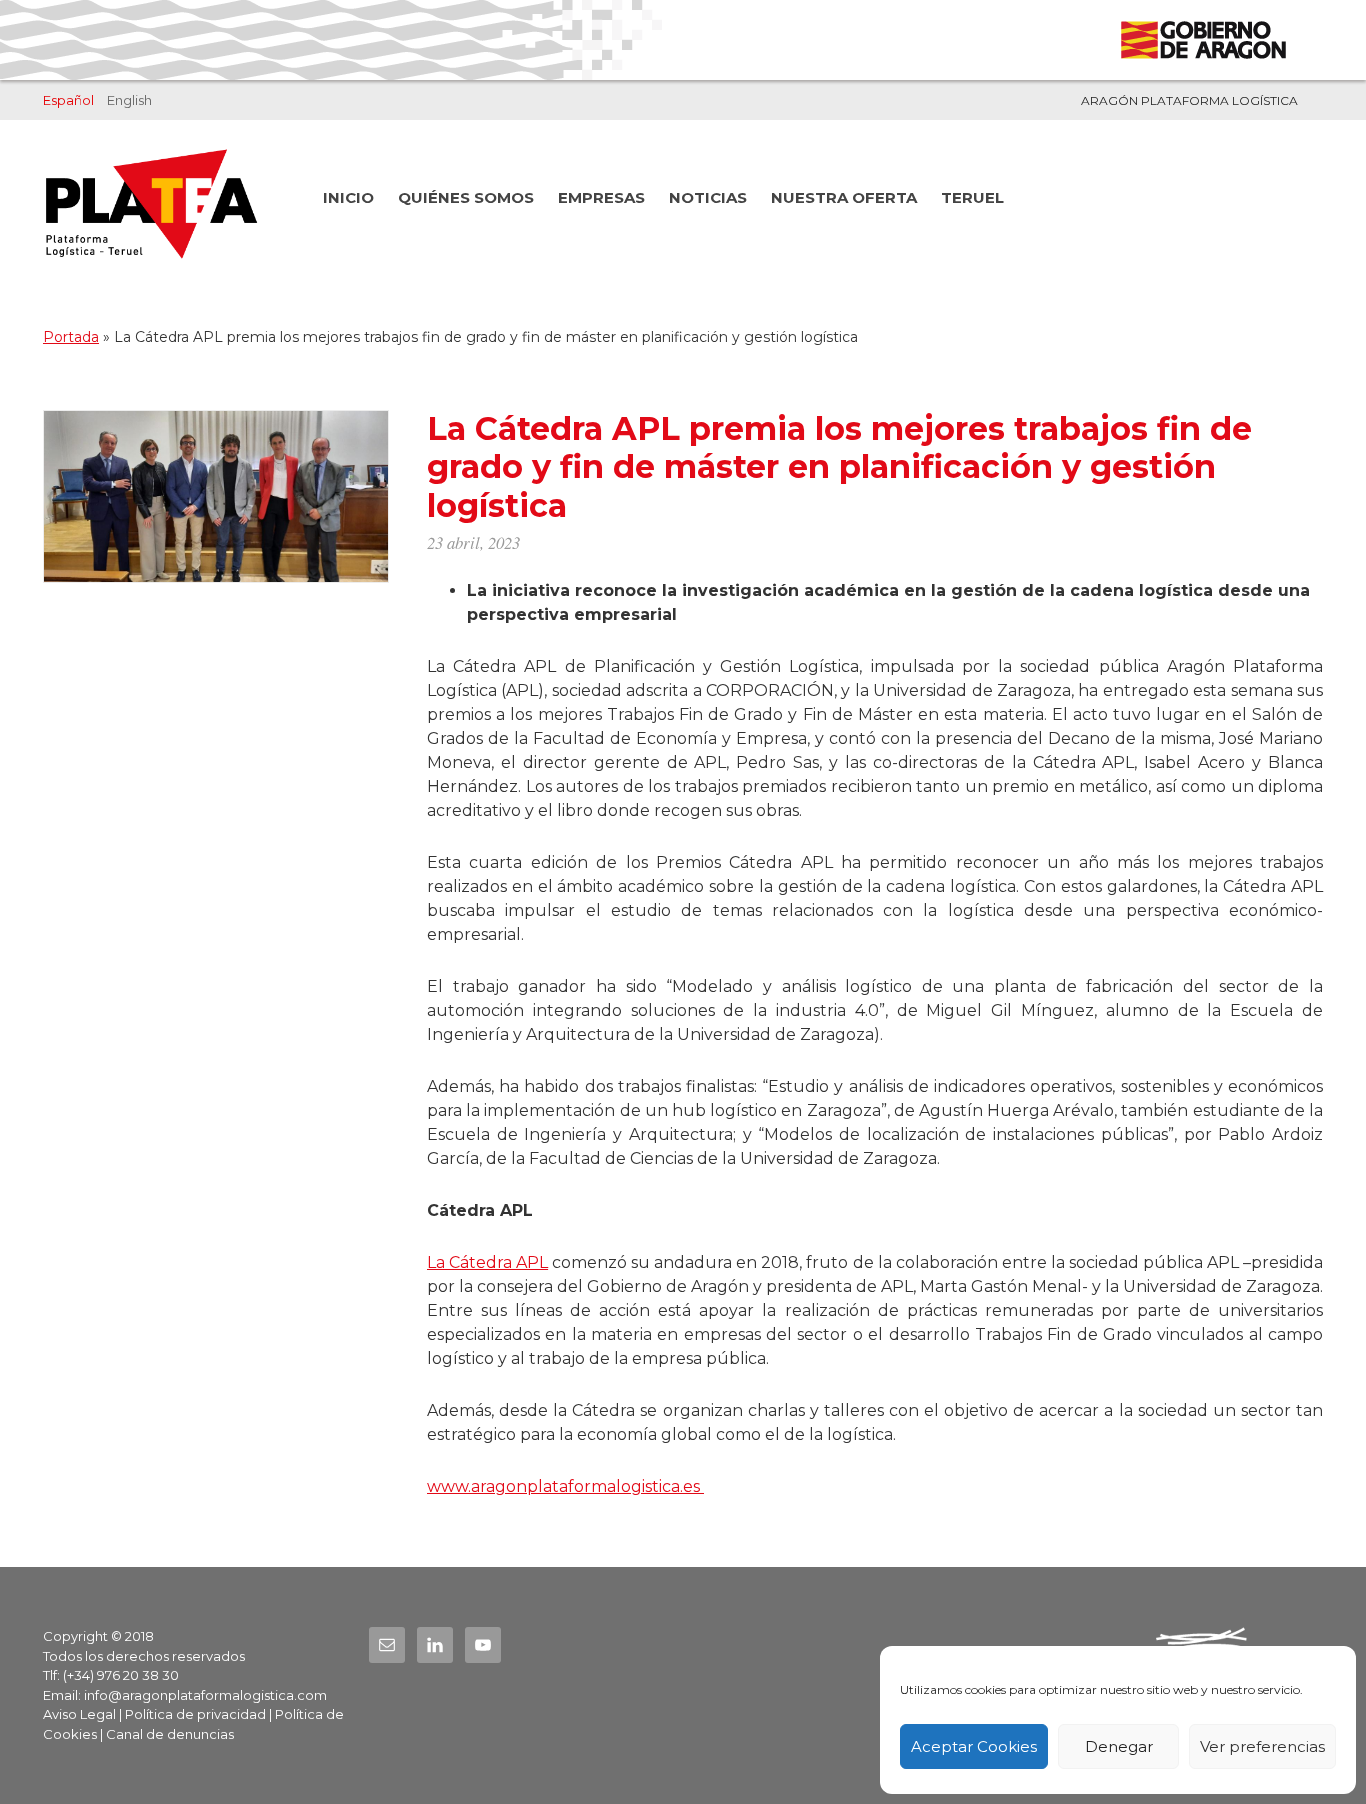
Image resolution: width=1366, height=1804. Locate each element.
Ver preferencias (1262, 1746)
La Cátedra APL (487, 1262)
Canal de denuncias (170, 1734)
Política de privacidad (195, 1714)
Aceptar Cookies (974, 1746)
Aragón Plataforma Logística (1189, 100)
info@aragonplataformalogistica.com (205, 1695)
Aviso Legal (79, 1714)
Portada (71, 337)
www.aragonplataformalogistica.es (565, 1486)
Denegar (1119, 1746)
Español (68, 100)
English (129, 100)
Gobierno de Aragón (1202, 40)
